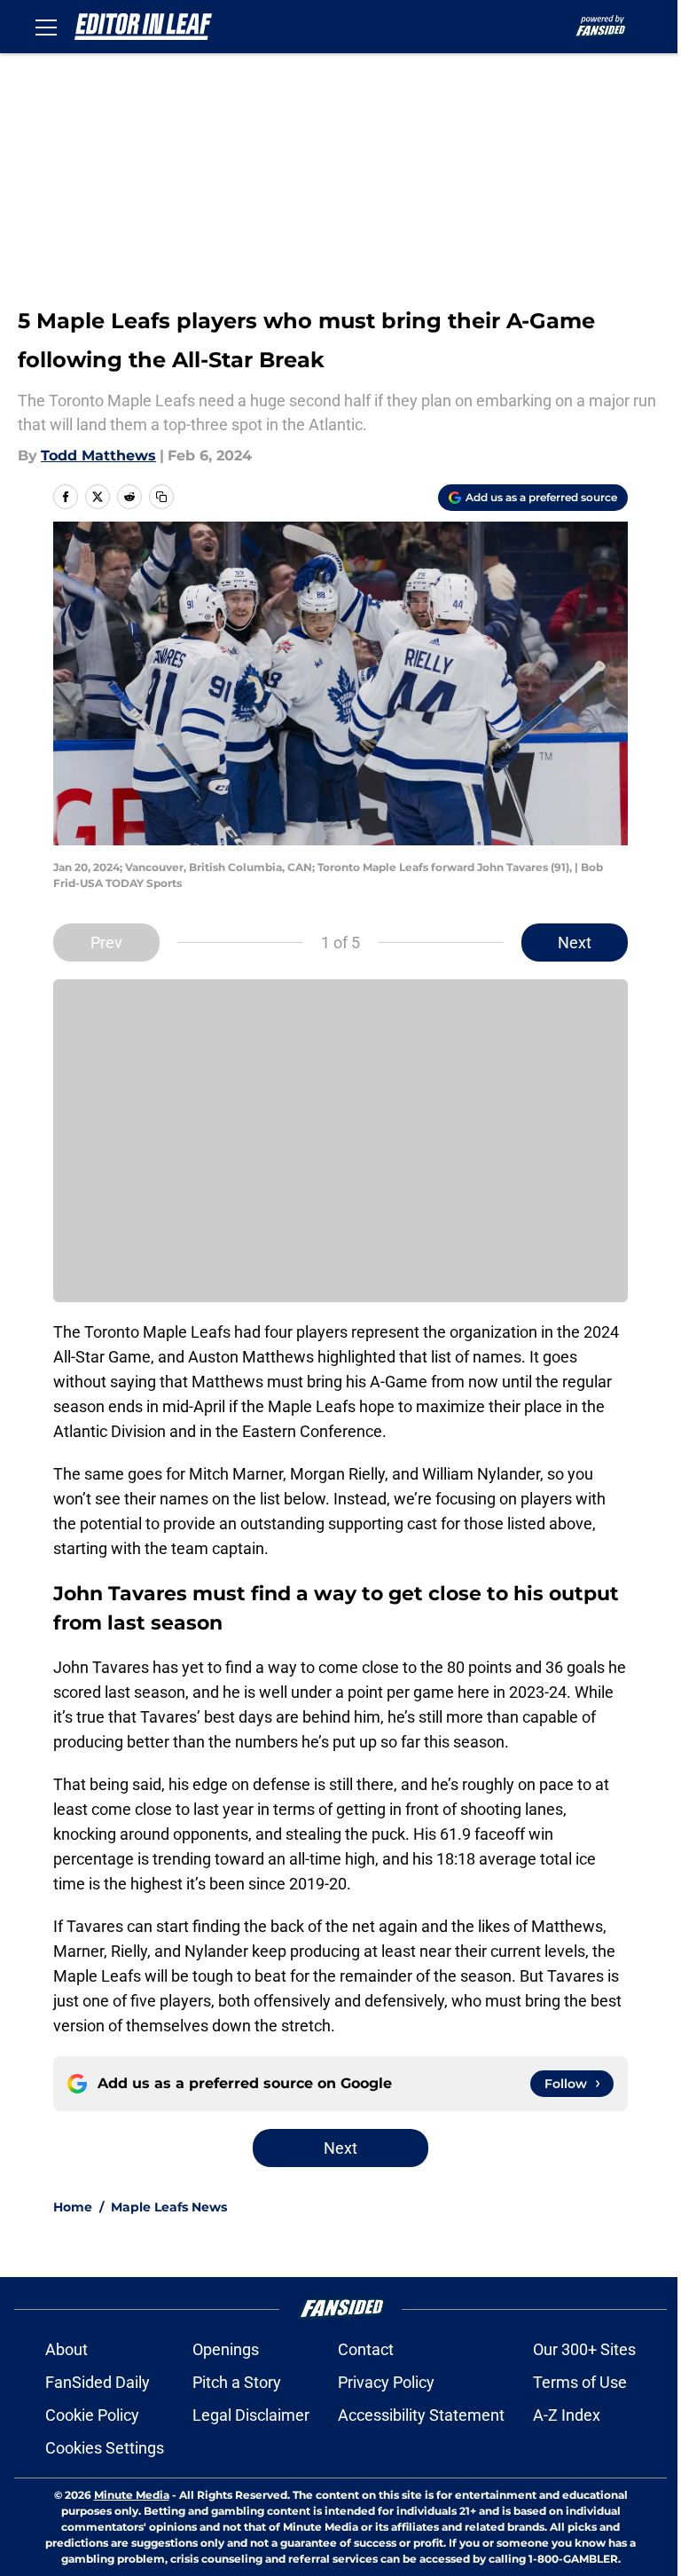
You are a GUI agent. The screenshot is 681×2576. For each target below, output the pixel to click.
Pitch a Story (237, 2382)
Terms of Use (580, 2382)
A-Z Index (567, 2415)
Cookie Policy (92, 2415)
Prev (106, 942)
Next (575, 942)
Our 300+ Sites (584, 2349)
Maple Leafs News (169, 2207)
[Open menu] (46, 27)
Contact (366, 2349)
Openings (226, 2349)
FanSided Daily (98, 2382)
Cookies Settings (105, 2448)
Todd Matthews (98, 456)
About (67, 2349)
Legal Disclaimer (251, 2415)
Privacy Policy (386, 2382)
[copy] (161, 497)
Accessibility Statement (421, 2415)
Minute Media (132, 2495)
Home (73, 2207)
